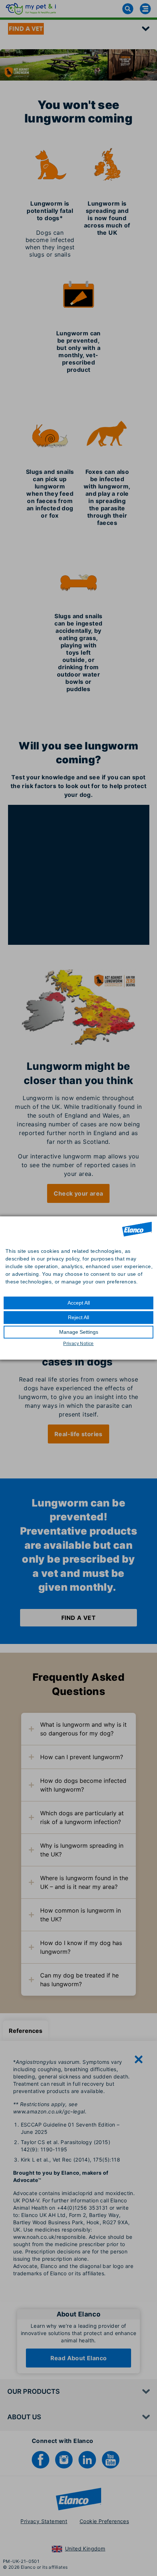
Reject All (78, 1317)
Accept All (79, 1303)
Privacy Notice (78, 1344)
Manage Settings (79, 1332)
